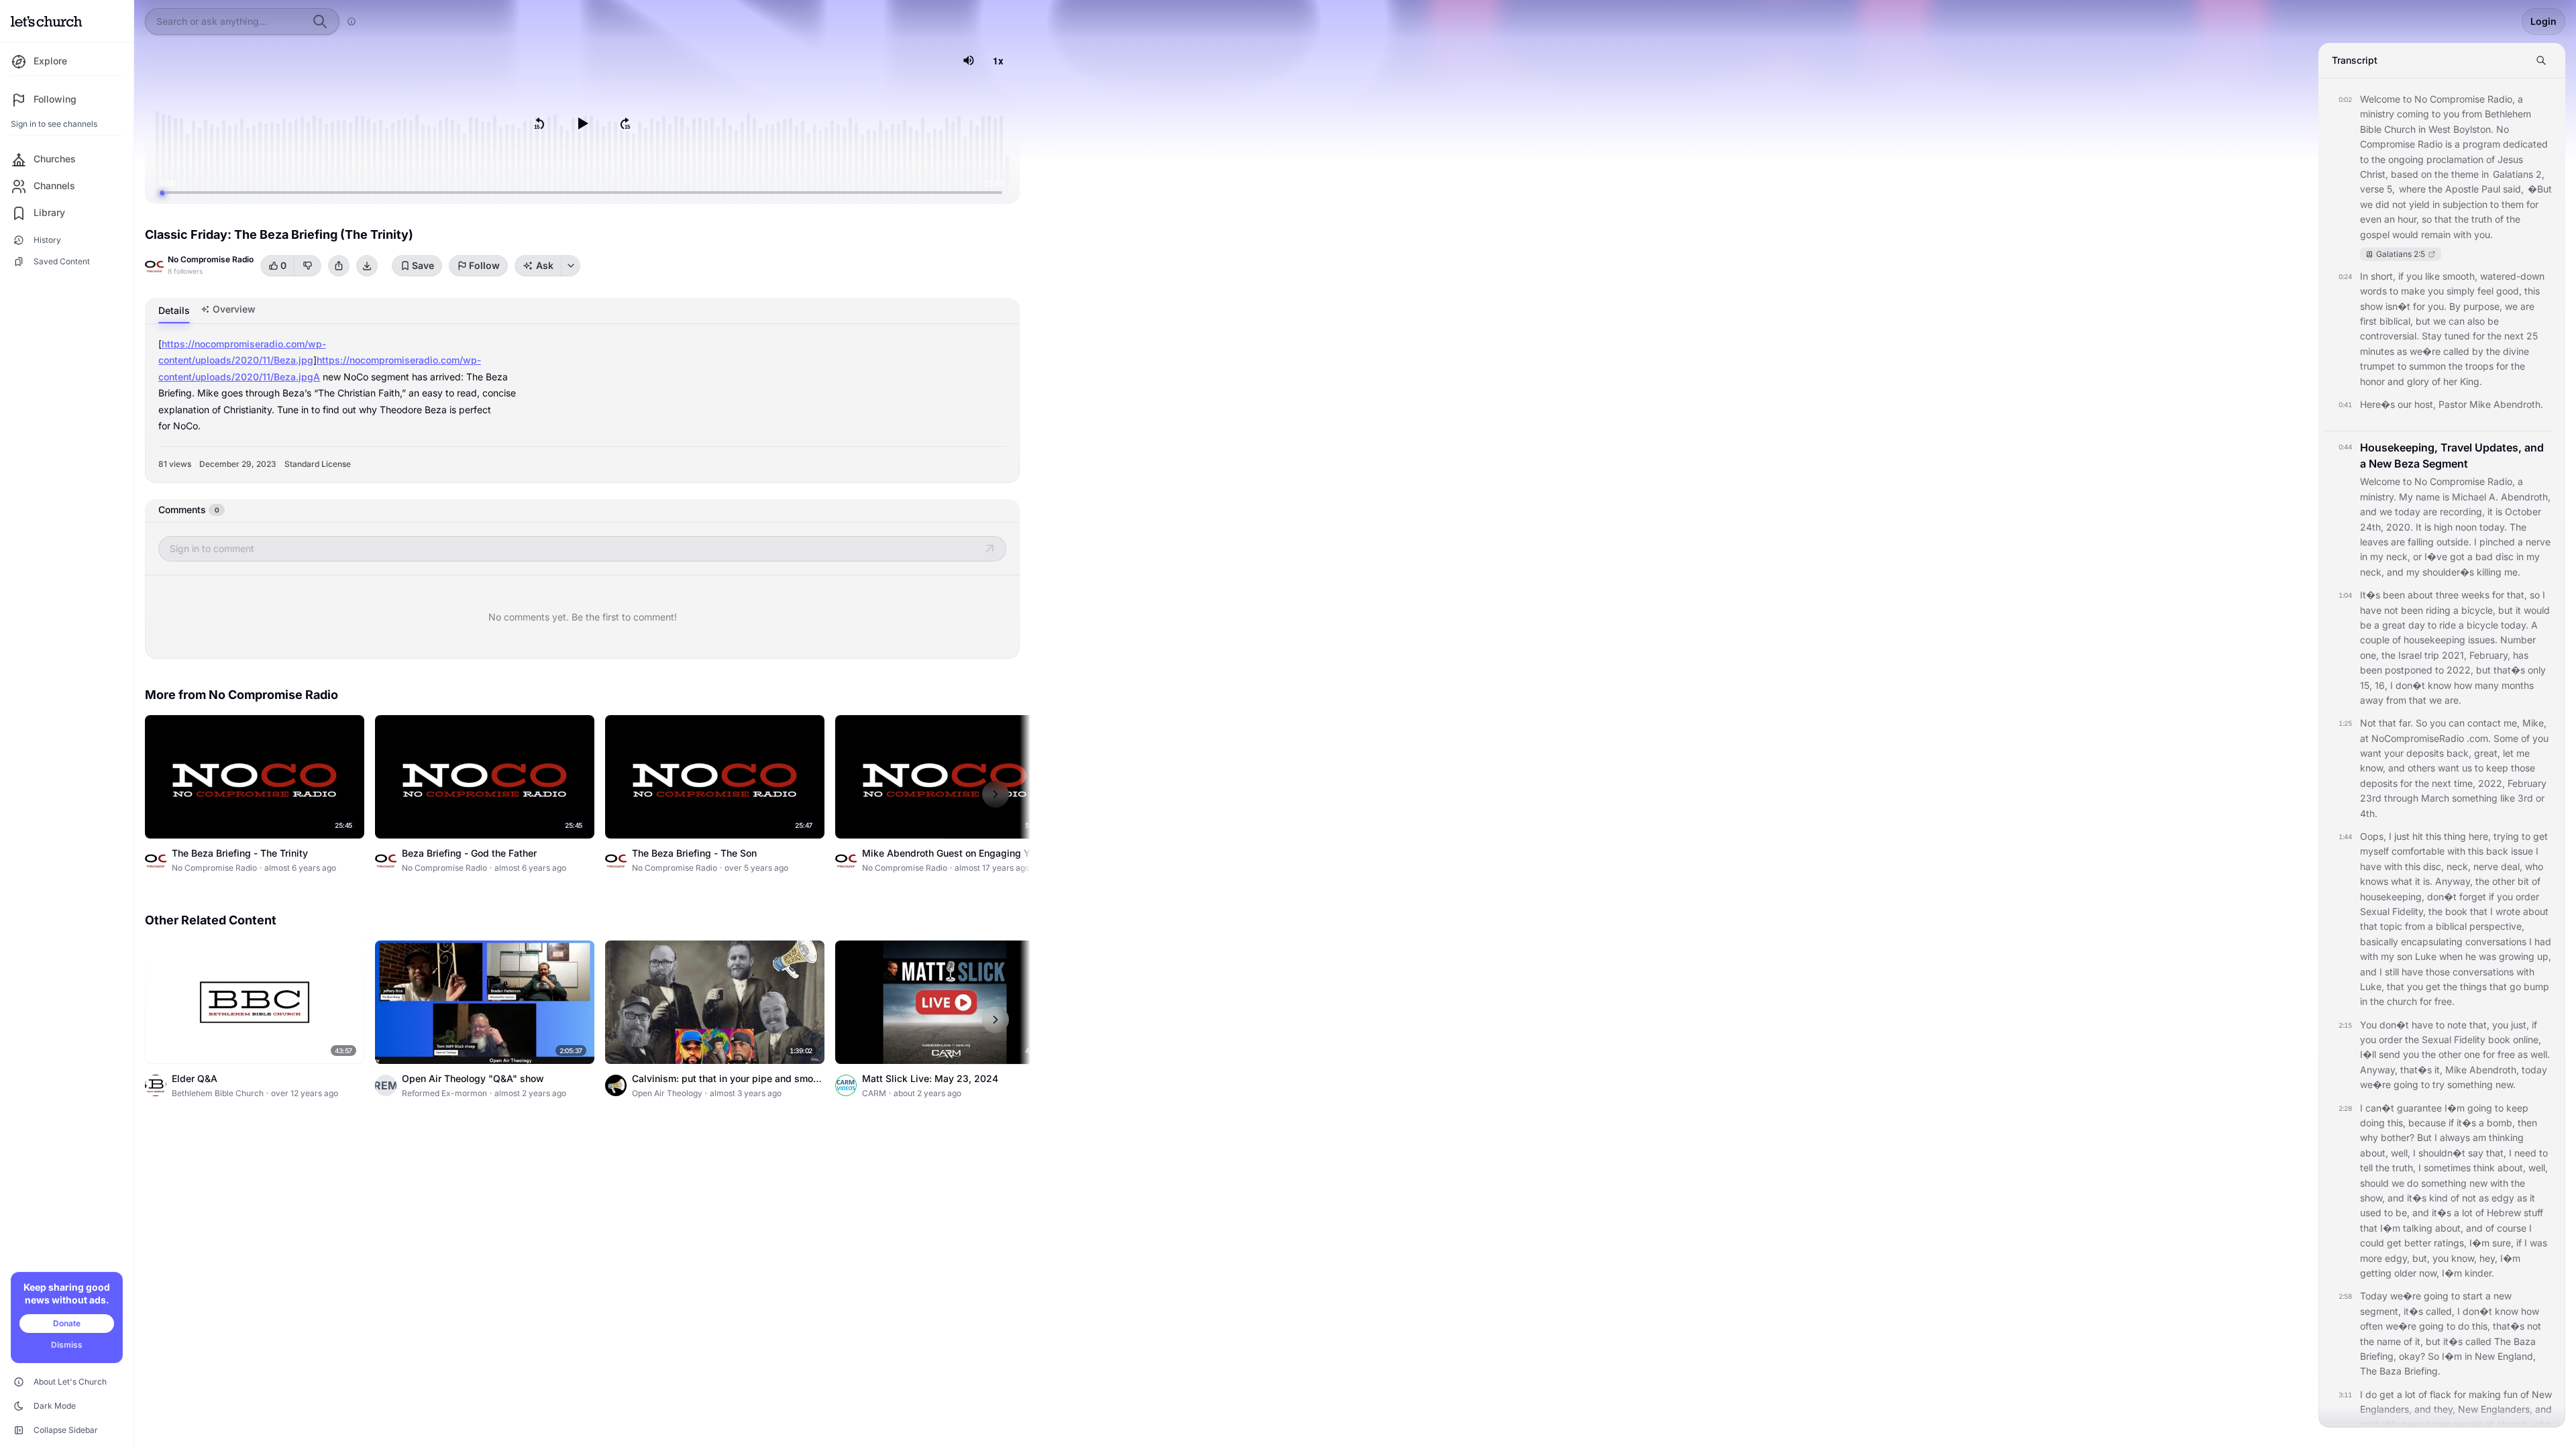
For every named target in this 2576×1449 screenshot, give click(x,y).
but (2423, 321)
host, (2425, 404)
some (2438, 1424)
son (2405, 956)
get (2540, 836)
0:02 (2345, 99)
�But (2540, 189)
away (2372, 700)
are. (2453, 700)
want (2371, 753)
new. (2506, 1084)
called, (2440, 1311)
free (2506, 1054)
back (2497, 851)
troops (2479, 366)
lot (2467, 1213)
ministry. (2378, 497)
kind (2438, 1198)
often (2371, 1326)
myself (2374, 851)
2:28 (2345, 1108)
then (2527, 1123)
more (2371, 1258)
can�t (2380, 1108)
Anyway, (2454, 881)
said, (2513, 189)
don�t (2410, 685)
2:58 (2345, 1296)
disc (2505, 556)
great (2394, 625)
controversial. (2390, 336)
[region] (582, 123)
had (2543, 942)
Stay (2432, 336)
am (2479, 1137)
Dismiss (67, 1345)
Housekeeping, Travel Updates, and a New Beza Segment (2452, 455)
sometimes (2447, 1168)
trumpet (2377, 366)
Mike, (2534, 723)
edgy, (2397, 1258)
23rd (2371, 798)
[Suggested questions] (571, 266)
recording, (2462, 512)
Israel (2410, 655)
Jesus (2510, 159)
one (2472, 1054)
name (2428, 497)
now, (2429, 1273)
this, (2397, 1123)
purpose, (2483, 306)
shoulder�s (2448, 572)
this (2532, 291)
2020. (2400, 527)
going (2406, 1084)
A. (2493, 497)
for (2532, 204)
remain (2436, 234)
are (2527, 306)
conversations (2496, 942)
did (2382, 204)
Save (423, 265)
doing (2372, 1123)
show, (2372, 1198)
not (2399, 204)
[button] (969, 60)
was (2487, 956)
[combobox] (230, 21)
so (2427, 219)
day (2417, 625)
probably (2380, 1424)
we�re (2425, 351)
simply (2461, 291)
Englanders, (2386, 1409)
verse (2372, 189)
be (2493, 321)
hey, (2488, 1258)
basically (2379, 942)
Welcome (2380, 99)
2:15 (2345, 1025)
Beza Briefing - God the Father (469, 853)
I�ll (2368, 1054)
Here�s (2377, 404)
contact (2484, 723)
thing (2455, 836)
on (2426, 174)
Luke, (2372, 986)
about (2420, 595)
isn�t (2398, 306)
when (2451, 956)
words (2373, 291)
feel (2485, 291)
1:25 (2345, 723)
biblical (2451, 926)
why (2369, 1137)
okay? (2412, 1356)
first (2368, 321)
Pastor (2453, 404)
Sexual (2375, 911)
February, (2490, 655)
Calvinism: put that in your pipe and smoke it (728, 1085)
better (2418, 1243)
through (2401, 798)
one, (2369, 655)
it (2490, 512)
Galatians (2513, 174)
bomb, (2501, 1123)
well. (2540, 1054)
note (2457, 1025)
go (2515, 986)
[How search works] (352, 21)
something (2475, 798)
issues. (2483, 640)
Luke (2426, 956)
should (2374, 1183)
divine (2516, 351)
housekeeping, (2392, 897)
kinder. (2479, 1273)
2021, (2454, 655)
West (2439, 129)
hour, (2408, 219)
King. (2471, 381)
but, (2421, 1258)
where (2412, 189)
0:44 (2345, 447)
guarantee (2419, 1108)
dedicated (2525, 144)
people (2468, 1424)
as (2402, 351)
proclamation (2455, 159)
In (2364, 276)
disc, (2433, 866)
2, (2540, 174)
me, (2512, 723)
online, (2527, 1039)
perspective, (2497, 926)
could (2372, 1243)
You (2368, 1025)
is (2449, 144)
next (2514, 336)
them (2513, 204)
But (2424, 1137)
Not (2368, 723)
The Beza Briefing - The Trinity (240, 853)
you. (2483, 234)
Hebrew (2504, 1213)
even (2371, 219)
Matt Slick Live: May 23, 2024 (930, 1078)
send (2390, 1054)
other (2504, 881)
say (2476, 1153)
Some (2506, 738)
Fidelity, (2409, 911)
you (2451, 114)
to (2407, 99)
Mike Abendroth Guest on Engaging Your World (953, 860)
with (2462, 234)
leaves (2374, 542)
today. (2493, 527)
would (2405, 234)
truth (2482, 219)
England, (2517, 1356)
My (2406, 497)
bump (2536, 986)
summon (2427, 366)
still (2392, 972)
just (2402, 836)
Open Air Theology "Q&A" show (473, 1078)
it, (2438, 1070)
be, (2403, 1213)
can (2457, 321)
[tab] (174, 311)
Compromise (2457, 99)
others (2421, 768)
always (2455, 1137)
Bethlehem (2508, 114)
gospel (2375, 234)
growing (2517, 956)
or (2417, 556)
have (2371, 610)
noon (2466, 527)
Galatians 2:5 (2401, 254)
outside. (2454, 542)
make (2413, 291)
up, (2544, 956)
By (2455, 306)
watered (2498, 276)
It (2419, 527)
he (2471, 956)
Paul (2491, 189)
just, (2520, 1025)
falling (2421, 542)
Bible (2371, 129)
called (2456, 351)
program (2481, 144)
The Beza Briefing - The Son (694, 853)
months (2518, 685)
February (2527, 783)
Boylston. (2473, 129)
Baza (2525, 1341)
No (2421, 99)
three (2447, 595)
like (2432, 276)
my (2377, 556)
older (2405, 1273)
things (2473, 986)
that (2443, 219)
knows (2374, 881)
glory (2418, 381)
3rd (2525, 798)
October (2523, 512)
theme (2465, 174)
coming (2413, 114)
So (2421, 723)
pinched (2497, 542)
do (2413, 1183)
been (2394, 595)
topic (2391, 926)
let (2508, 753)
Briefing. (2422, 1371)
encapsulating (2432, 942)
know (2439, 685)
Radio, (2501, 99)
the (2378, 159)
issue (2522, 851)
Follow (484, 265)
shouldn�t (2442, 1153)
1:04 (2345, 595)
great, (2487, 753)
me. (2512, 572)
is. (2428, 881)
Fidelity (2470, 1039)
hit (2418, 836)
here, (2480, 836)
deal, (2512, 866)
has (2521, 655)
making (2485, 1394)
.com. (2479, 738)
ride (2448, 625)
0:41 (2345, 405)
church (2402, 1001)
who (2534, 866)
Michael (2469, 497)
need (2525, 1153)
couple (2375, 640)
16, (2381, 685)
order (2527, 897)
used (2371, 1213)
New (2485, 1356)
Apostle (2462, 189)
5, (2391, 189)
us (2467, 768)
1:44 (2345, 837)
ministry (2377, 114)
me (2523, 753)
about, (2374, 1153)
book (2456, 911)
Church (2400, 129)
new (2478, 1183)
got (2457, 556)
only (2537, 670)
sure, (2503, 1243)
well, (2401, 1153)
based (2405, 174)
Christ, (2374, 174)
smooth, (2460, 276)
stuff (2533, 1213)
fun (2511, 1394)
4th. (2369, 813)
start (2473, 1296)
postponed (2409, 670)
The (2518, 527)
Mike (2480, 404)
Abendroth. (2518, 404)
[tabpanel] (582, 404)
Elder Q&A (195, 1078)
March (2435, 798)
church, (2513, 1424)
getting (2376, 1273)
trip (2432, 655)
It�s (2370, 595)
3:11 (2345, 1395)
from (2472, 114)
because (2427, 1123)
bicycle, (2478, 610)
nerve (2538, 542)
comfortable (2418, 851)
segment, (2380, 1311)
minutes (2377, 351)
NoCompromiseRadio (2418, 738)
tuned (2457, 336)
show (2371, 306)
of (2490, 159)
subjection (2465, 204)
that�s (2509, 670)
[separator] (1025, 735)
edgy (2503, 1198)
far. (2406, 723)
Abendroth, (2526, 497)
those (2523, 768)
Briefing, (2378, 1356)
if (2401, 276)
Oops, (2373, 836)
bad (2484, 556)
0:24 (2345, 276)
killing (2489, 572)
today (2408, 512)
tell (2366, 1168)
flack (2440, 1394)
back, (2459, 753)
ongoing (2406, 159)
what (2402, 881)
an (2390, 219)
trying (2506, 836)
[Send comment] (989, 549)
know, (2373, 768)
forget (2473, 897)
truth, (2404, 1168)
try (2438, 1084)
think (2484, 1168)
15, (2366, 685)
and (2396, 381)
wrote (2508, 911)
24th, (2372, 527)
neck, (2398, 556)
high (2443, 527)
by (2478, 351)
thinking (2506, 1137)
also (2476, 321)
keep (2497, 768)
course (2512, 1228)
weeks (2475, 595)
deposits (2425, 753)
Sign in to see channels (54, 124)
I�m (2455, 1108)
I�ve (2436, 556)
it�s (2466, 1123)
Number (2518, 640)
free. (2445, 1001)
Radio (2430, 144)
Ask (545, 265)
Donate (67, 1323)
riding (2438, 610)
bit (2523, 881)
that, (2517, 595)
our (2405, 404)
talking (2418, 1228)
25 (2532, 336)
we (2366, 204)
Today (2374, 1296)
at (2364, 738)
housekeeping (2434, 640)
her (2450, 381)
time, (2465, 783)
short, (2383, 276)
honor (2372, 381)
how (2463, 685)
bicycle (2482, 625)
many (2487, 685)
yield (2419, 204)
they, (2445, 1409)
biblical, (2396, 321)
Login (2543, 21)
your (2394, 753)
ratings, (2450, 1243)
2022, (2460, 670)
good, (2509, 291)
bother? (2398, 1137)
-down (2530, 276)
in (2422, 129)
